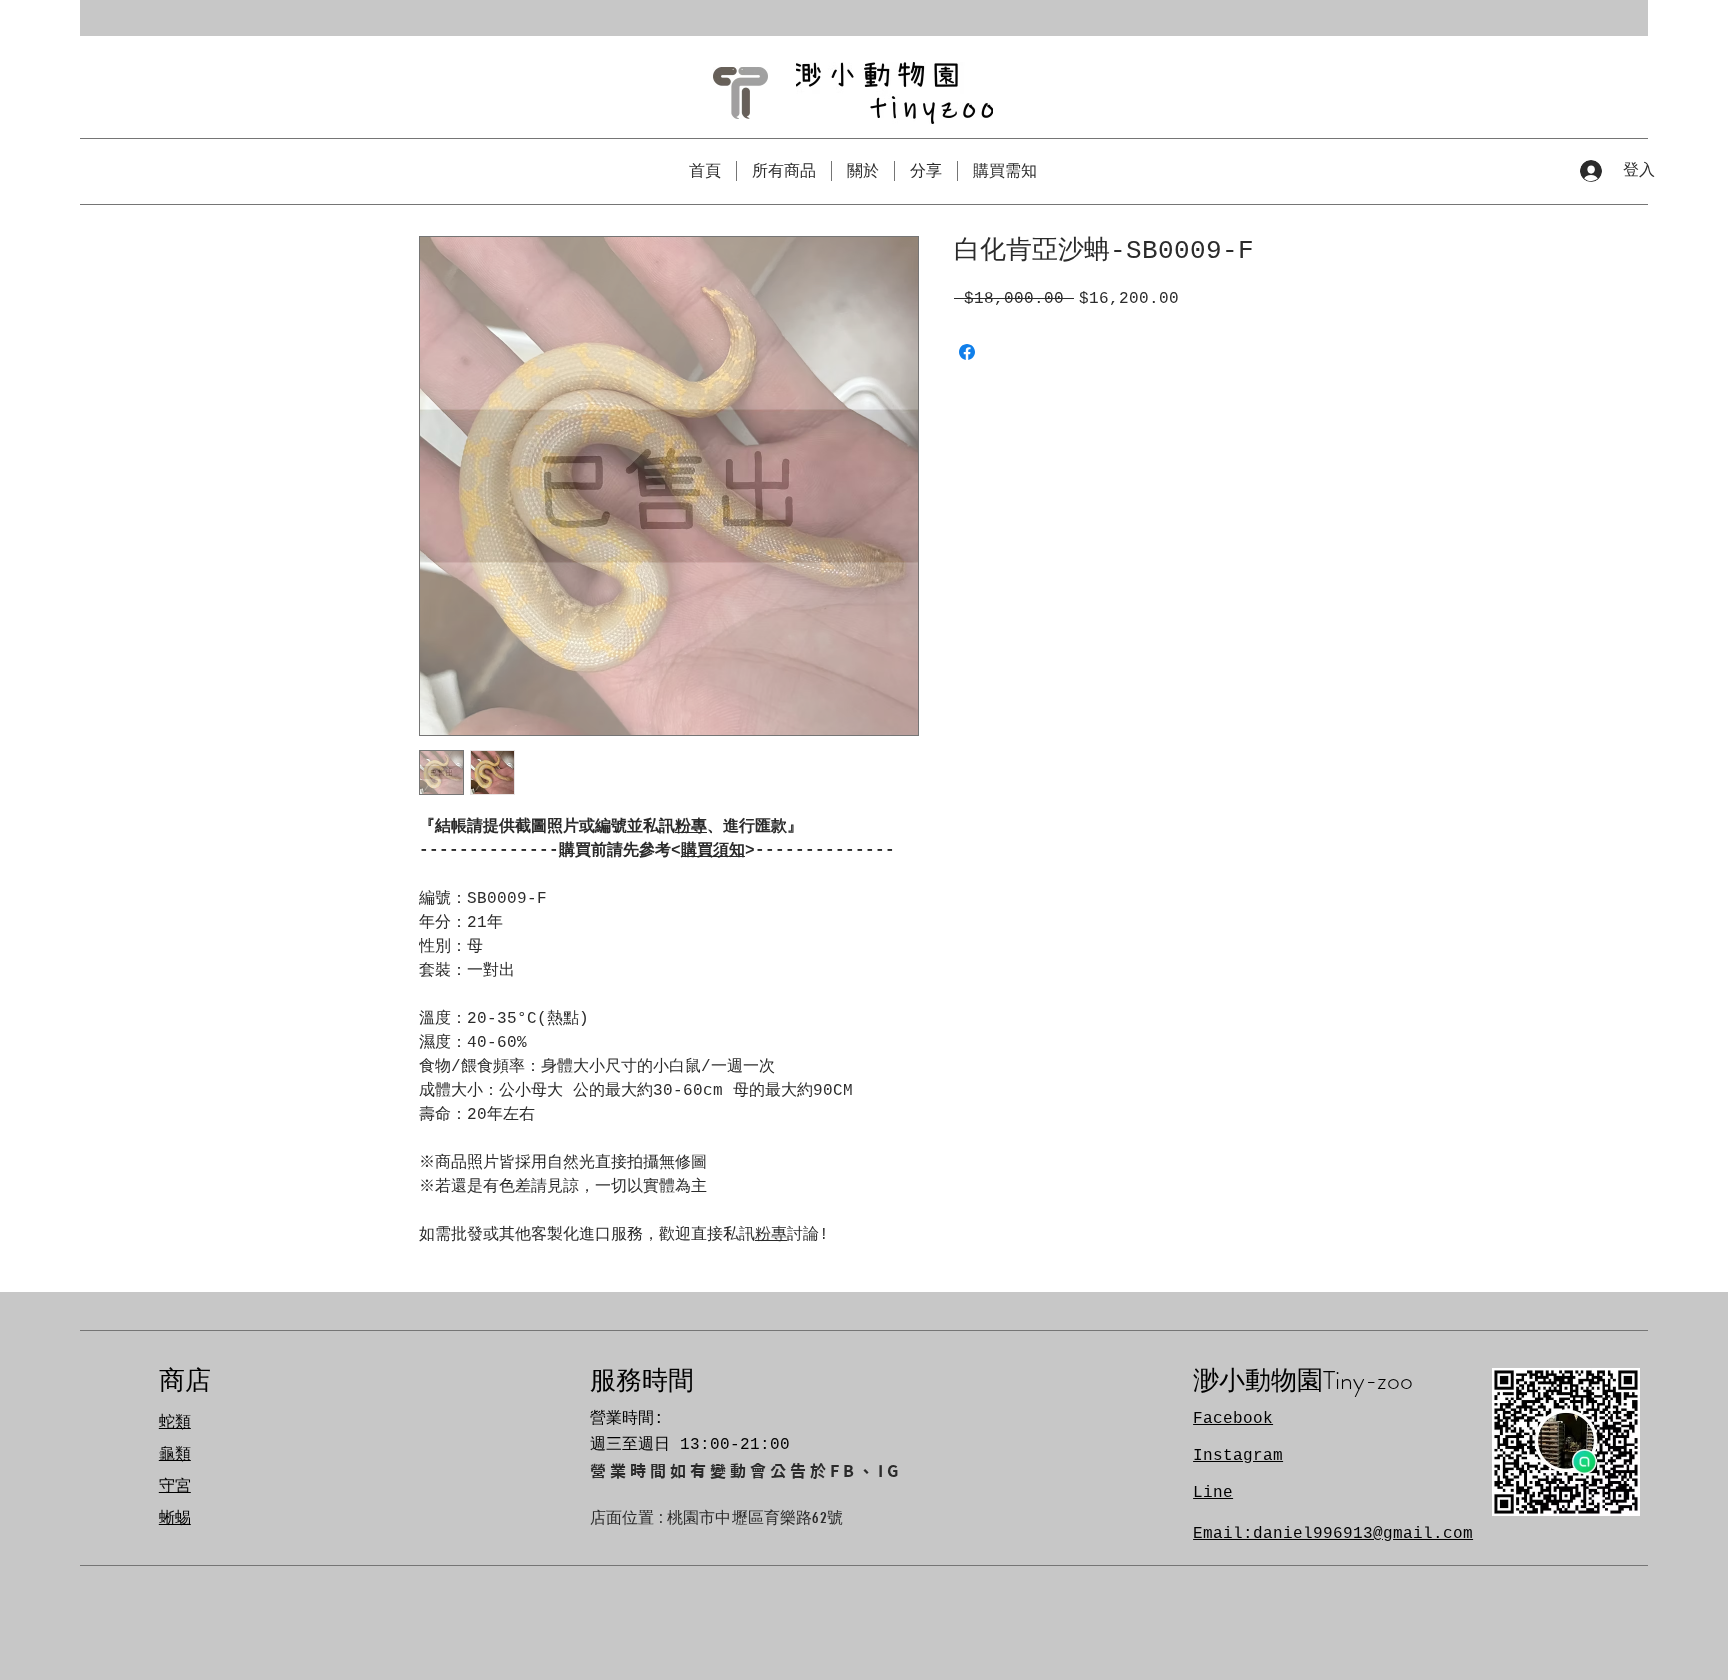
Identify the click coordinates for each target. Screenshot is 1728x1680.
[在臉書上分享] (967, 352)
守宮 (175, 1487)
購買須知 (713, 851)
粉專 (691, 827)
